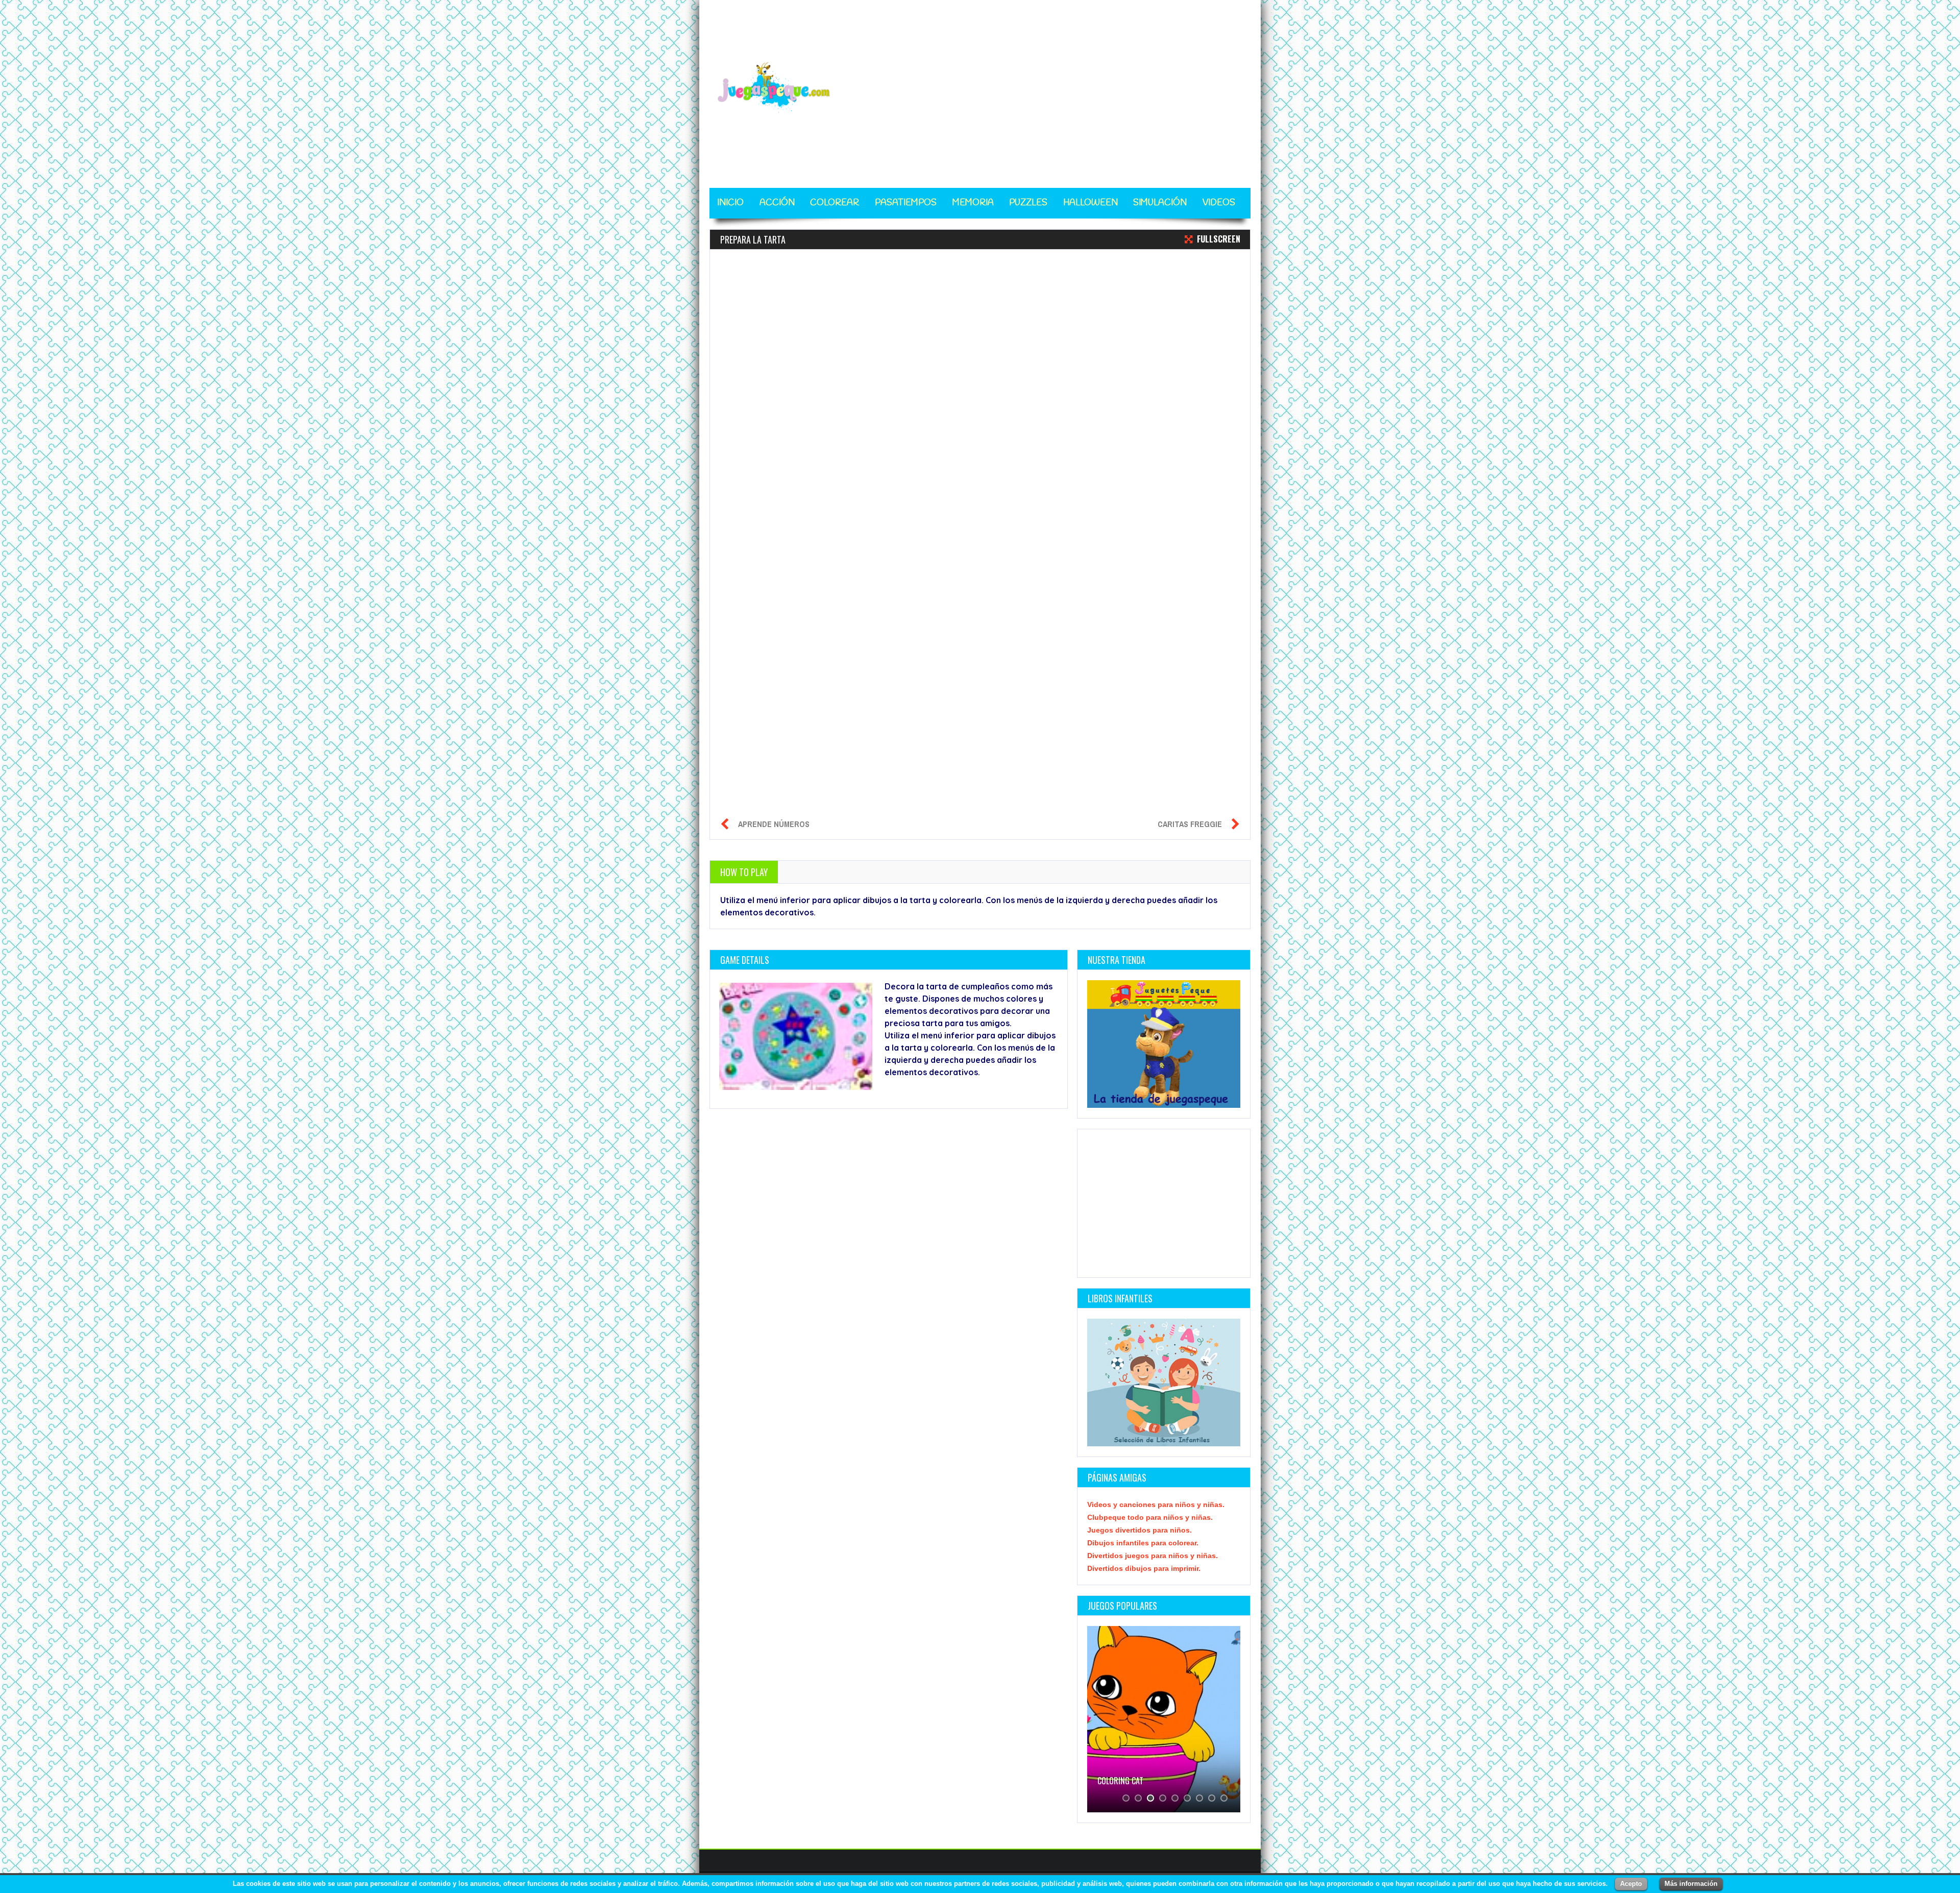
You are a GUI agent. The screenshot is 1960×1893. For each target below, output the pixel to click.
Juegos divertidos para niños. (1140, 1530)
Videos (1219, 203)
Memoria (973, 203)
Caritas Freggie (1190, 824)
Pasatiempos (906, 203)
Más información (1691, 1884)
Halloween (1091, 203)
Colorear (835, 203)
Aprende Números (774, 824)
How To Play (744, 872)
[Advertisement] (1065, 88)
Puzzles (1028, 203)
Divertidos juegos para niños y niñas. (1153, 1556)
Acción (777, 203)
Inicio (730, 203)
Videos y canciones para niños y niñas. (1156, 1504)
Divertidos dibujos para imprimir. (1144, 1568)
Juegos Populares (1122, 1606)
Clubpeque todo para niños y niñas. (1150, 1517)
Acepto (1631, 1884)
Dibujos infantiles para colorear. (1143, 1543)
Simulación (1160, 203)
